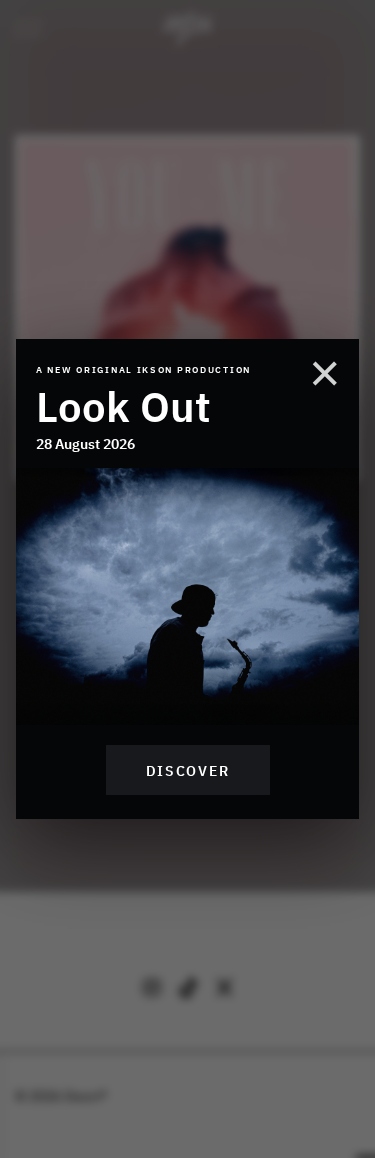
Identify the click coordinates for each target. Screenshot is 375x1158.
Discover (187, 770)
